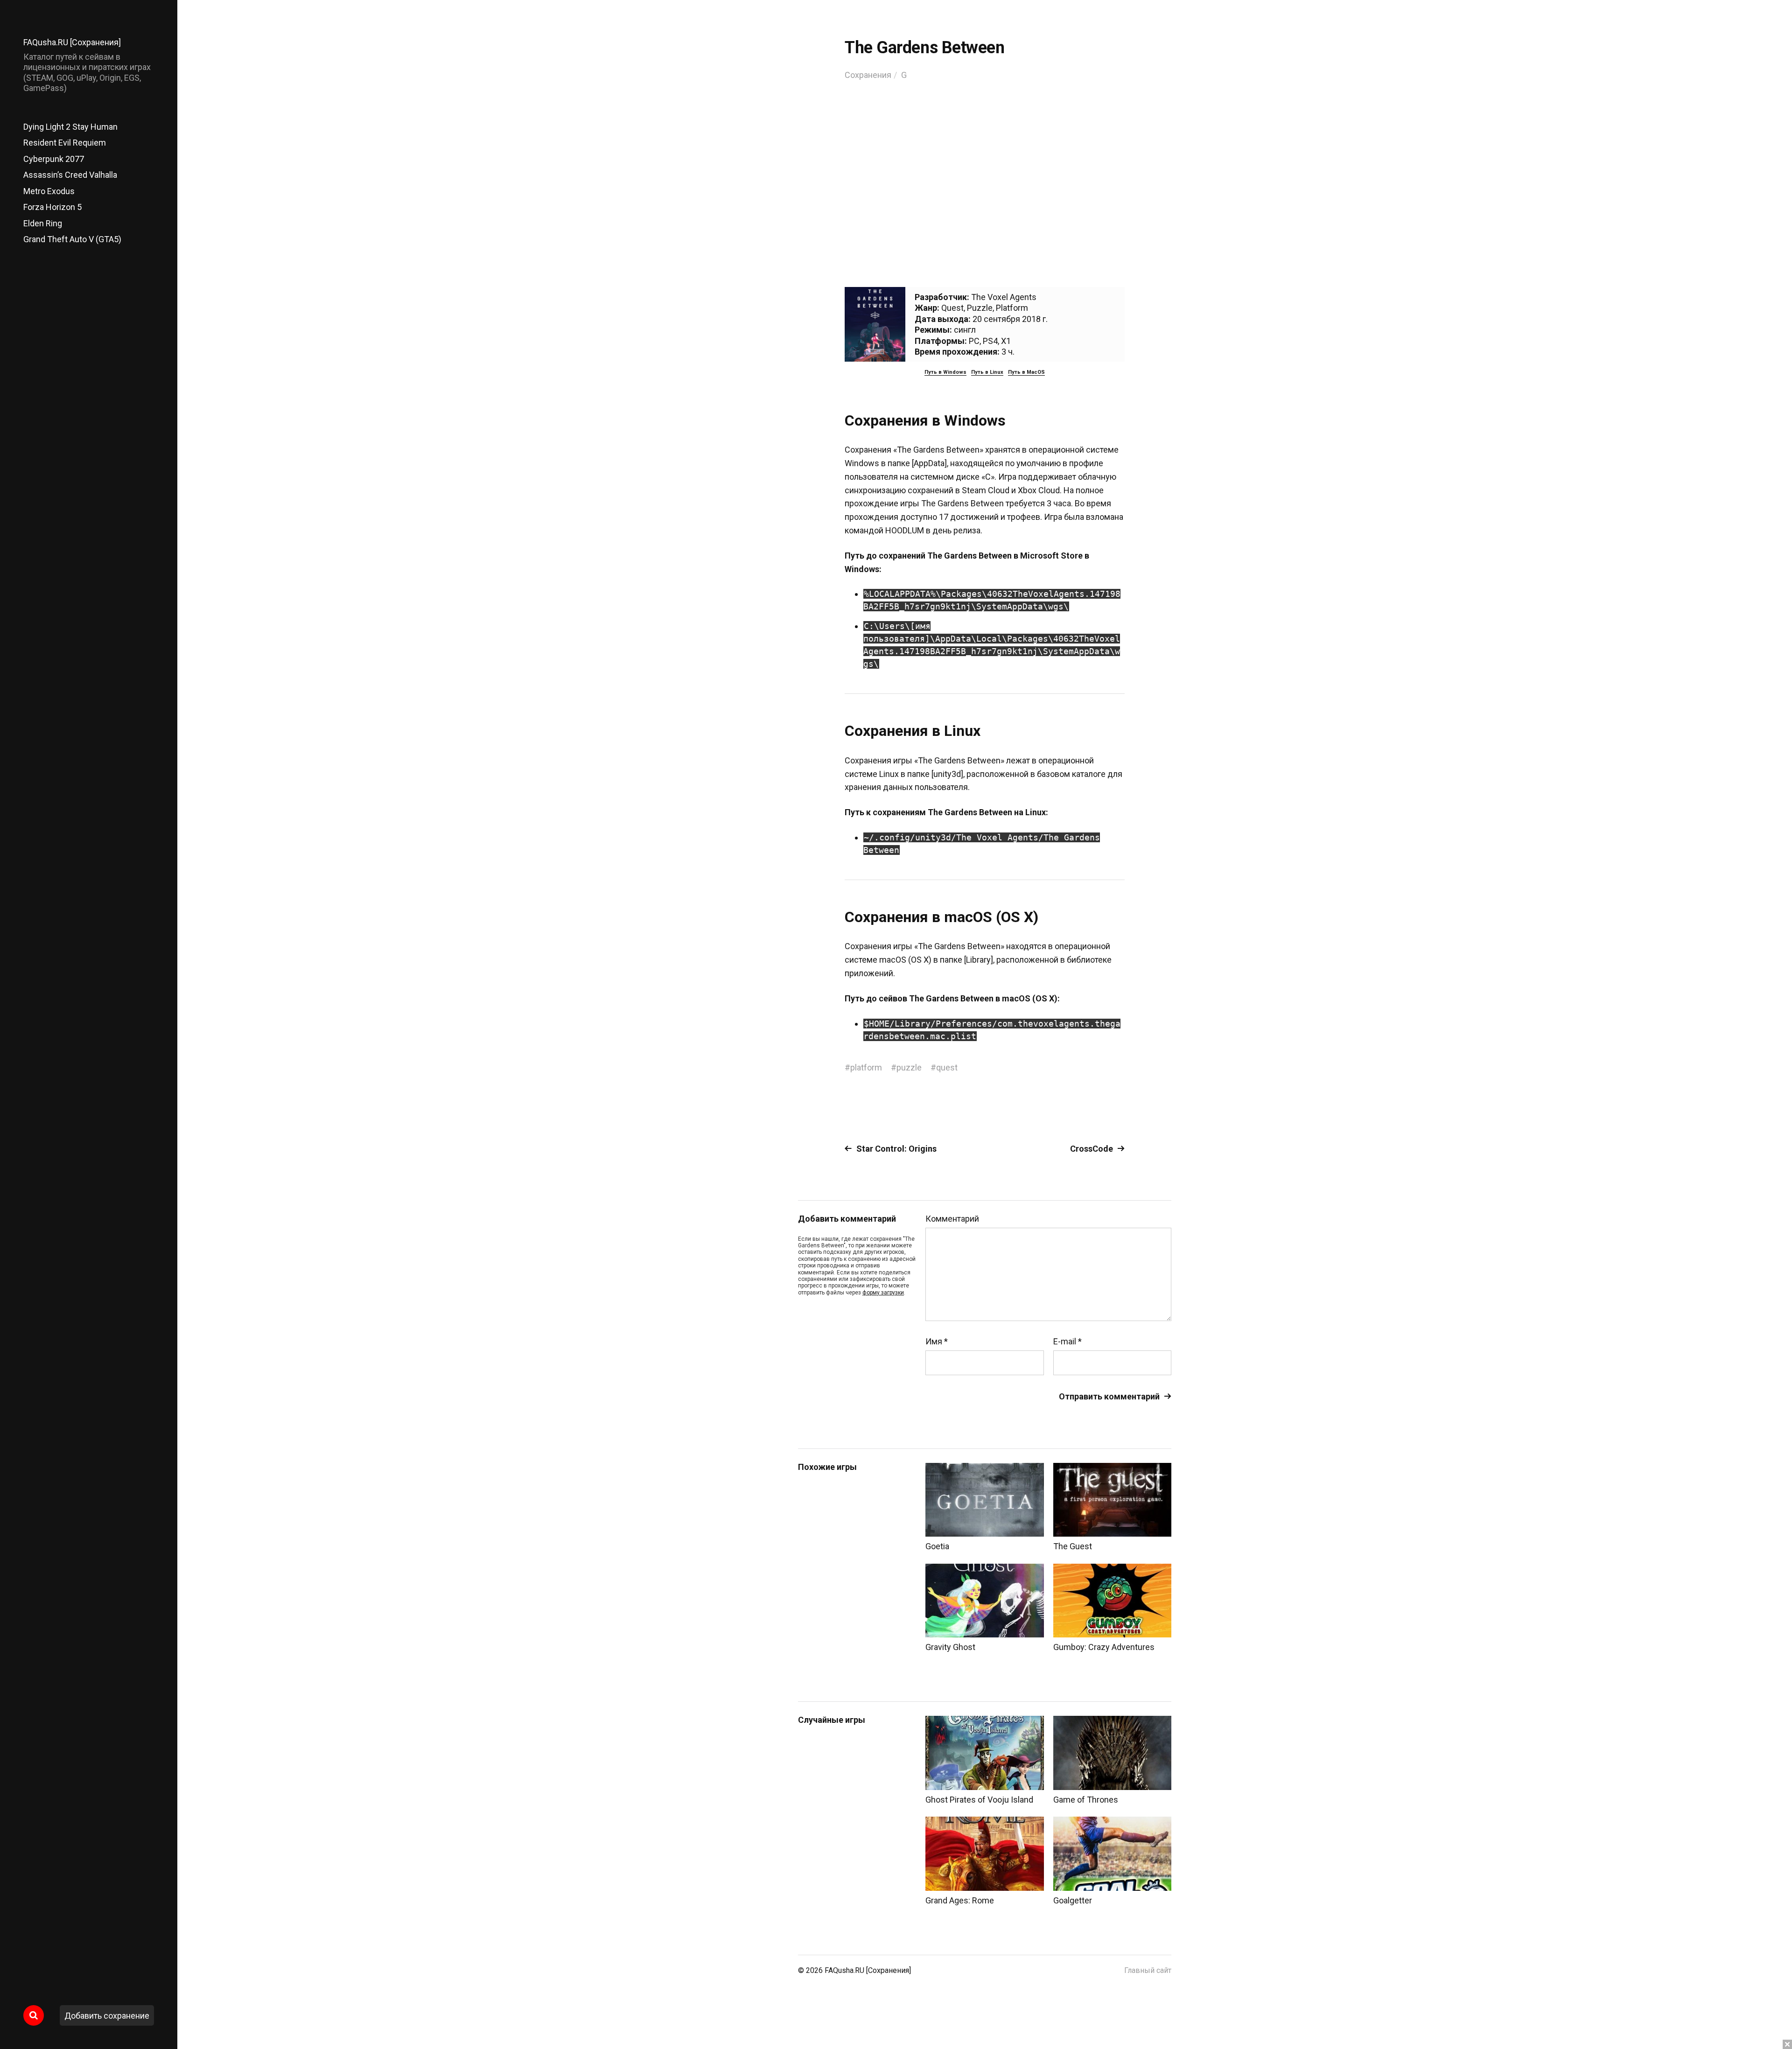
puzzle (909, 1067)
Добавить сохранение (107, 2016)
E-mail (1067, 1342)
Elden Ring (43, 223)
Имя (937, 1342)
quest (947, 1067)
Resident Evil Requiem (65, 143)
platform (866, 1067)
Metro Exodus (49, 191)
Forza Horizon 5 (52, 207)
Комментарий (952, 1219)
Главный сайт (1148, 1970)
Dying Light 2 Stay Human (70, 127)
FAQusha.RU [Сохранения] (72, 42)
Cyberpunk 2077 (54, 159)
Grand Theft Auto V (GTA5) (72, 239)
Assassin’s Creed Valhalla (70, 175)
